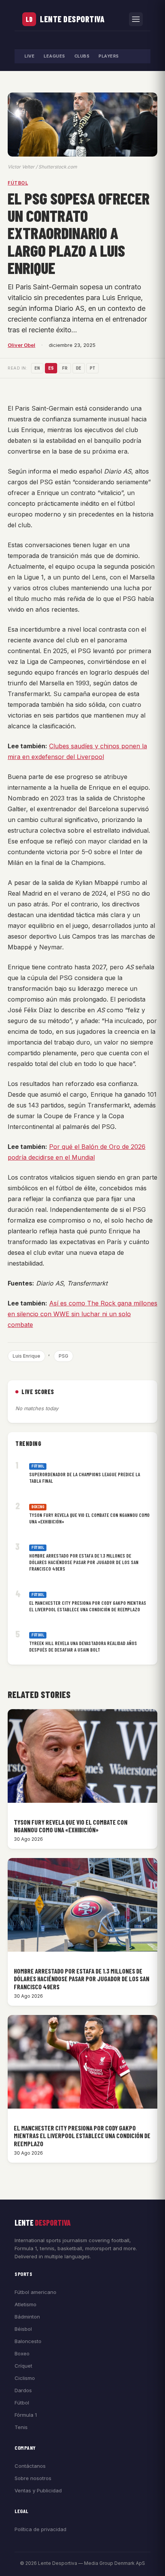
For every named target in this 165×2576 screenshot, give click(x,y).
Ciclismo (25, 2378)
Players (109, 56)
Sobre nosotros (33, 2478)
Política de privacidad (40, 2529)
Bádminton (27, 2317)
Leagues (54, 56)
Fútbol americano (35, 2292)
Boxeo (22, 2353)
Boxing (38, 1507)
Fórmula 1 (26, 2415)
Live (30, 56)
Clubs (82, 56)
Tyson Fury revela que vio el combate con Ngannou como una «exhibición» (89, 1518)
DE (79, 368)
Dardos (23, 2390)
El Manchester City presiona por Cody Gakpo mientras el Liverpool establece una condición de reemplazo (88, 1606)
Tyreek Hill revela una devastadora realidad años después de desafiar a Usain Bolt (83, 1646)
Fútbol (18, 183)
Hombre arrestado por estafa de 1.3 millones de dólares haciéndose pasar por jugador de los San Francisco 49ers (84, 1562)
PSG (64, 1356)
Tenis (21, 2427)
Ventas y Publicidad (38, 2490)
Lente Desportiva (72, 19)
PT (92, 368)
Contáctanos (30, 2466)
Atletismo (26, 2304)
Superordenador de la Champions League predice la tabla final (85, 1478)
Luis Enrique (26, 1356)
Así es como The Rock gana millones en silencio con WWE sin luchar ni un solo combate (82, 1314)
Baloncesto (28, 2341)
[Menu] (136, 19)
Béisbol (23, 2329)
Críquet (23, 2366)
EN (37, 368)
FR (65, 368)
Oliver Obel (21, 345)
